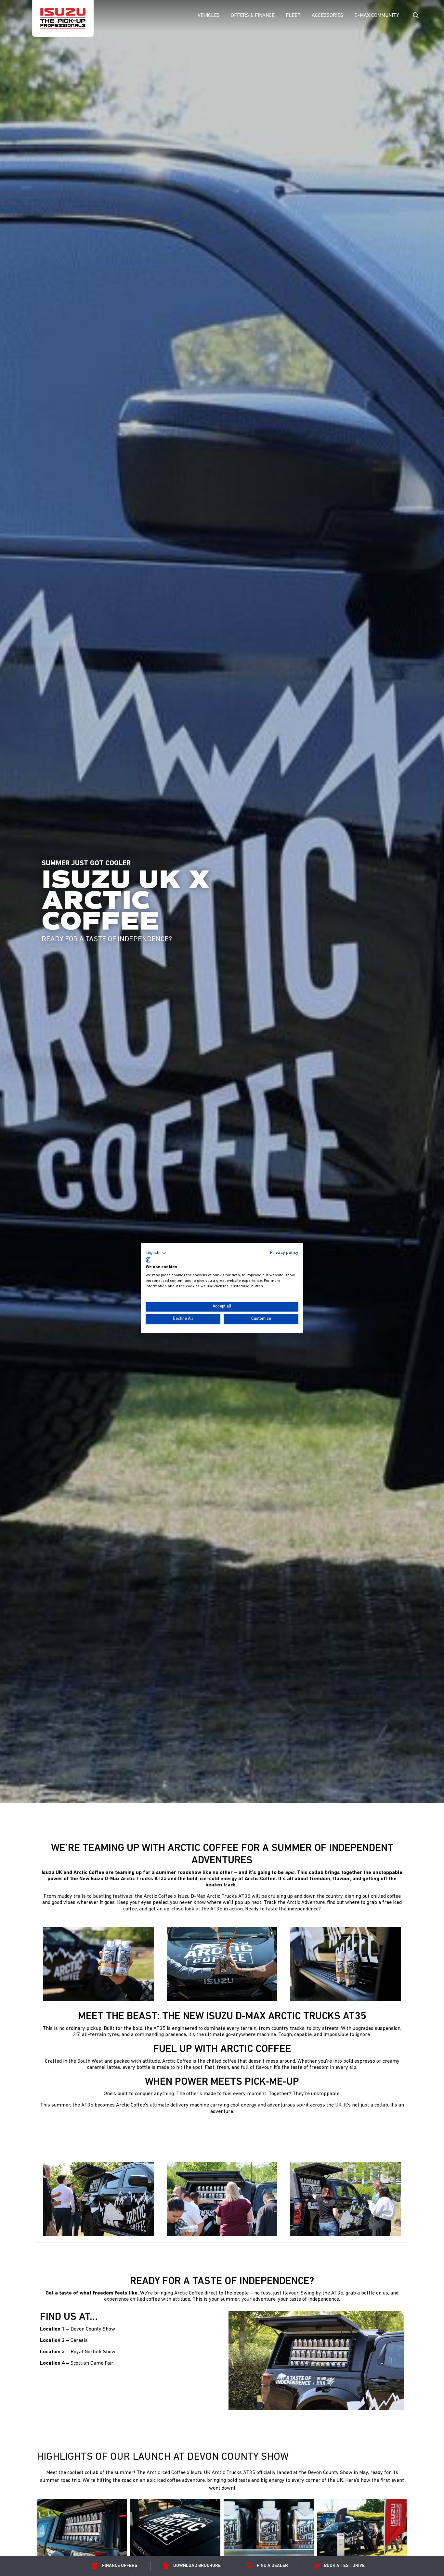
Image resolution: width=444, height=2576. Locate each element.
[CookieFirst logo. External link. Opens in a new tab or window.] (148, 1260)
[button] (156, 1253)
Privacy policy (284, 1253)
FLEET (293, 16)
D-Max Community (377, 16)
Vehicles (209, 16)
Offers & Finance (253, 16)
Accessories (327, 16)
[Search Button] (415, 16)
